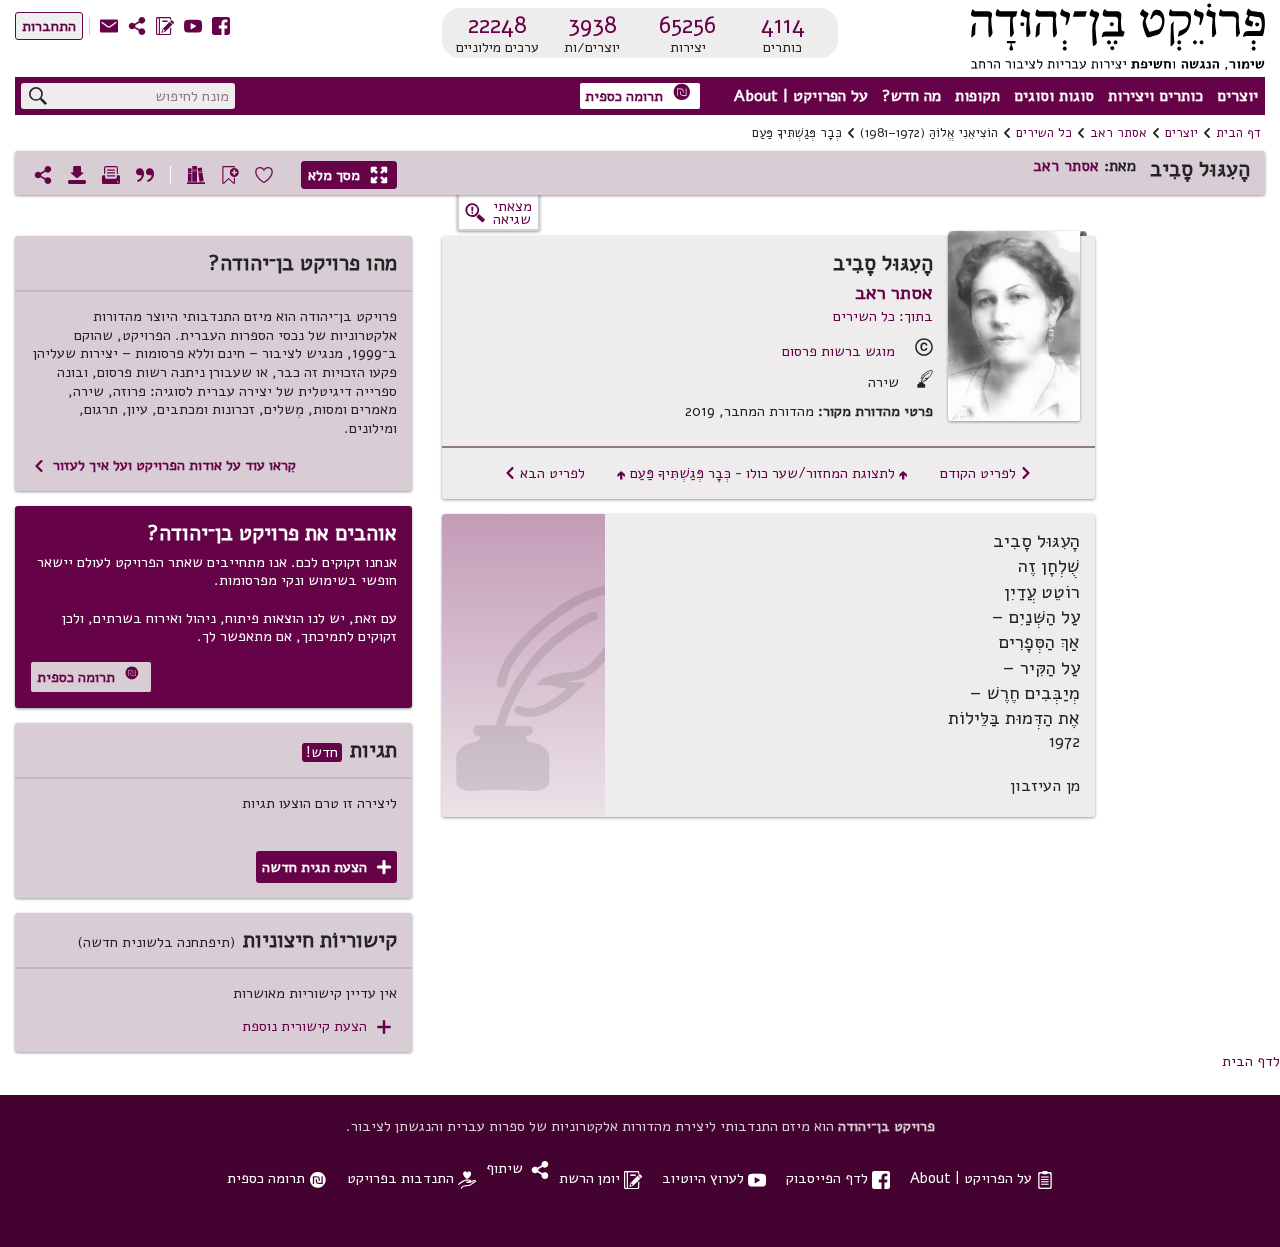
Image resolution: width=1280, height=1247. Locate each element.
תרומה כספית (638, 94)
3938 (592, 25)
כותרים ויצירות (1155, 96)
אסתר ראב (1118, 133)
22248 (497, 25)
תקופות (977, 96)
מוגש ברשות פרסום (838, 351)
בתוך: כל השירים (883, 316)
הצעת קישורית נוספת (316, 1026)
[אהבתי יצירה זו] (264, 175)
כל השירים (1044, 133)
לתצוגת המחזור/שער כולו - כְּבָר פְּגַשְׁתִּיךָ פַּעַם (762, 473)
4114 (783, 25)
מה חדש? (911, 96)
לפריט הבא (544, 473)
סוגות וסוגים (1054, 96)
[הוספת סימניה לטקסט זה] (230, 175)
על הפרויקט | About (801, 96)
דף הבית (1238, 133)
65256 (687, 25)
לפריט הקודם (986, 473)
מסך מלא (348, 175)
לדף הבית (1251, 1061)
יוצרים (1237, 96)
